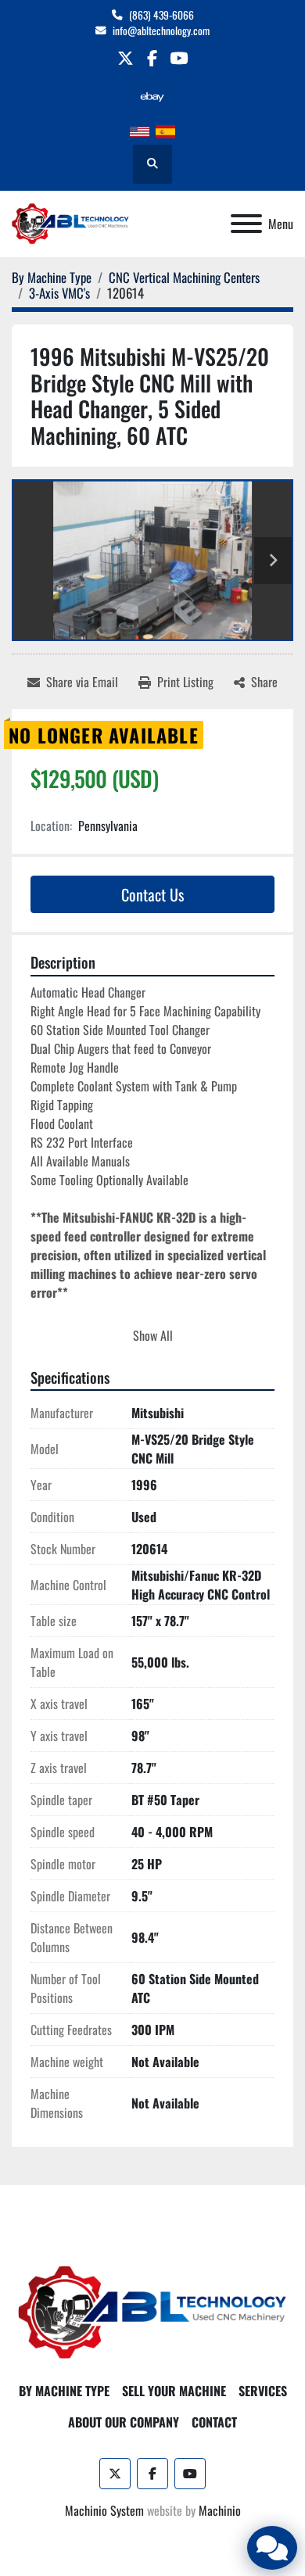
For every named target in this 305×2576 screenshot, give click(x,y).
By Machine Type (64, 2391)
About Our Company (124, 2422)
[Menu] (246, 224)
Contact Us (152, 894)
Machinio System (104, 2510)
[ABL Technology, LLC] (152, 2311)
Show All (153, 1335)
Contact (214, 2422)
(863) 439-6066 (161, 15)
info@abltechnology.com (161, 30)
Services (263, 2391)
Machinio (220, 2510)
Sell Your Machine (174, 2391)
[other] (152, 97)
